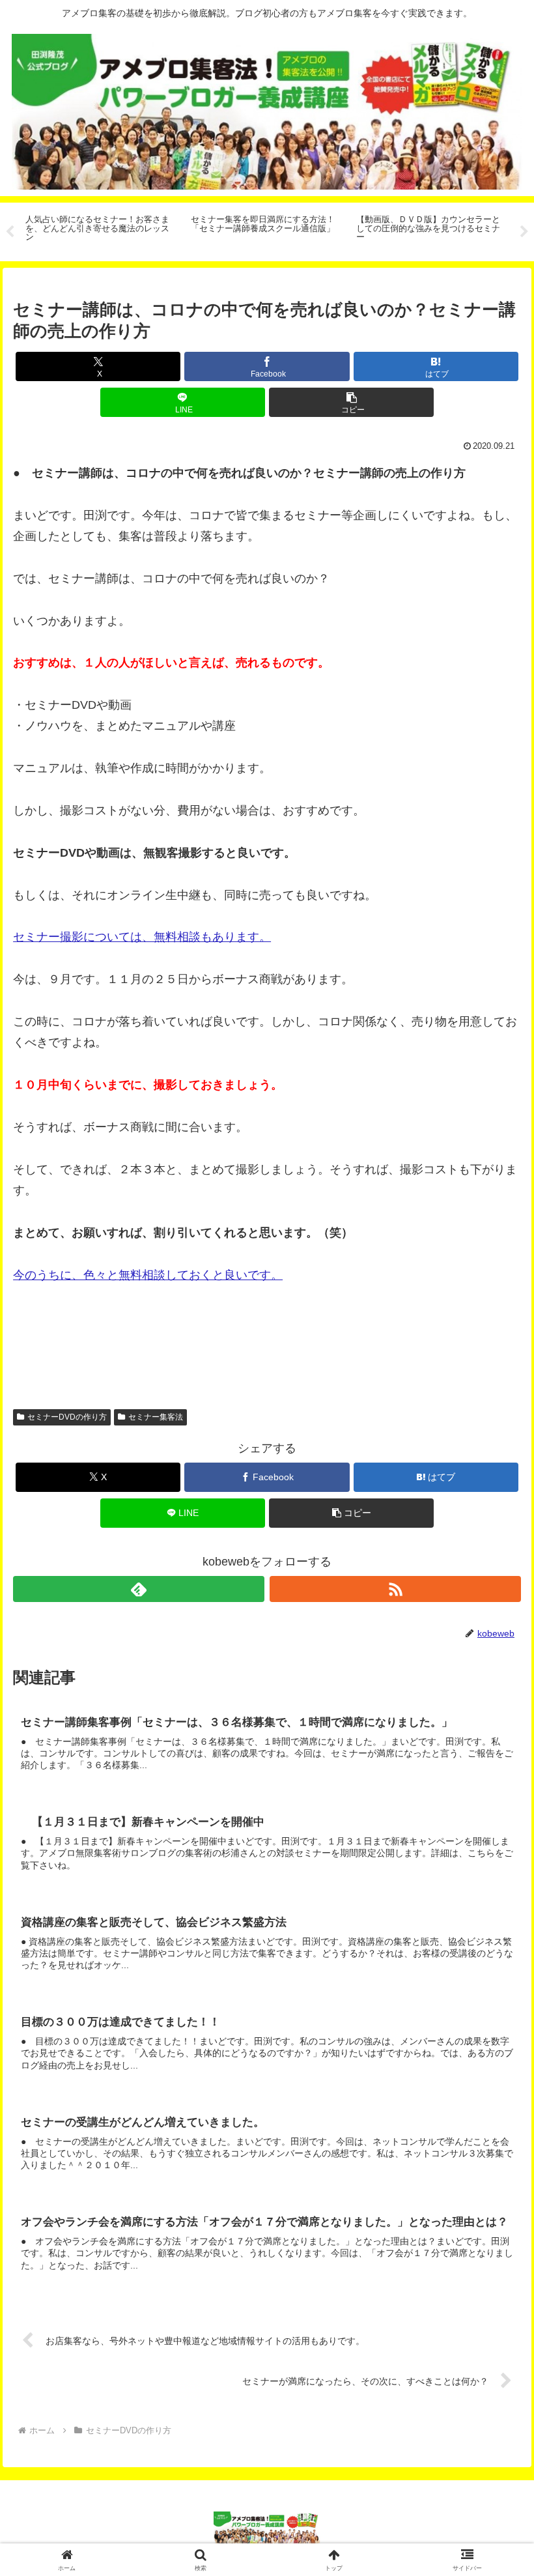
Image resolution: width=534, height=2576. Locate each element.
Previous (10, 232)
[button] (351, 402)
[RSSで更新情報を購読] (395, 1589)
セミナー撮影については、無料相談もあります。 (142, 937)
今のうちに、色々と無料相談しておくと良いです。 (148, 1275)
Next (524, 232)
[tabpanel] (101, 230)
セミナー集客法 (156, 1417)
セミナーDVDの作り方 (67, 1417)
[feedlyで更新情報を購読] (139, 1589)
